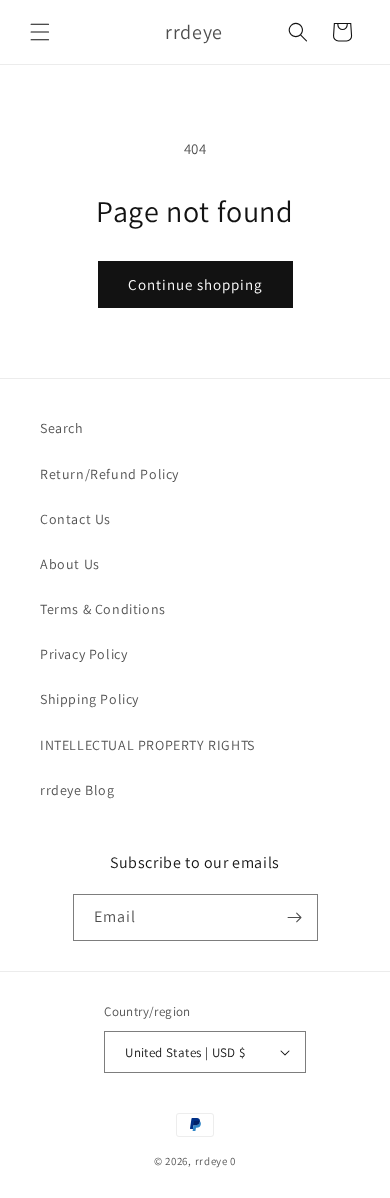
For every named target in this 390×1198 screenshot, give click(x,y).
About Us (70, 564)
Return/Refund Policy (109, 474)
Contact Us (75, 519)
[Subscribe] (295, 917)
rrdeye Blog (77, 790)
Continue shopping (195, 284)
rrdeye (211, 1161)
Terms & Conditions (103, 609)
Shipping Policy (89, 699)
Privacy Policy (83, 654)
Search (62, 428)
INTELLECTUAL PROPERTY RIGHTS (147, 745)
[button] (40, 32)
